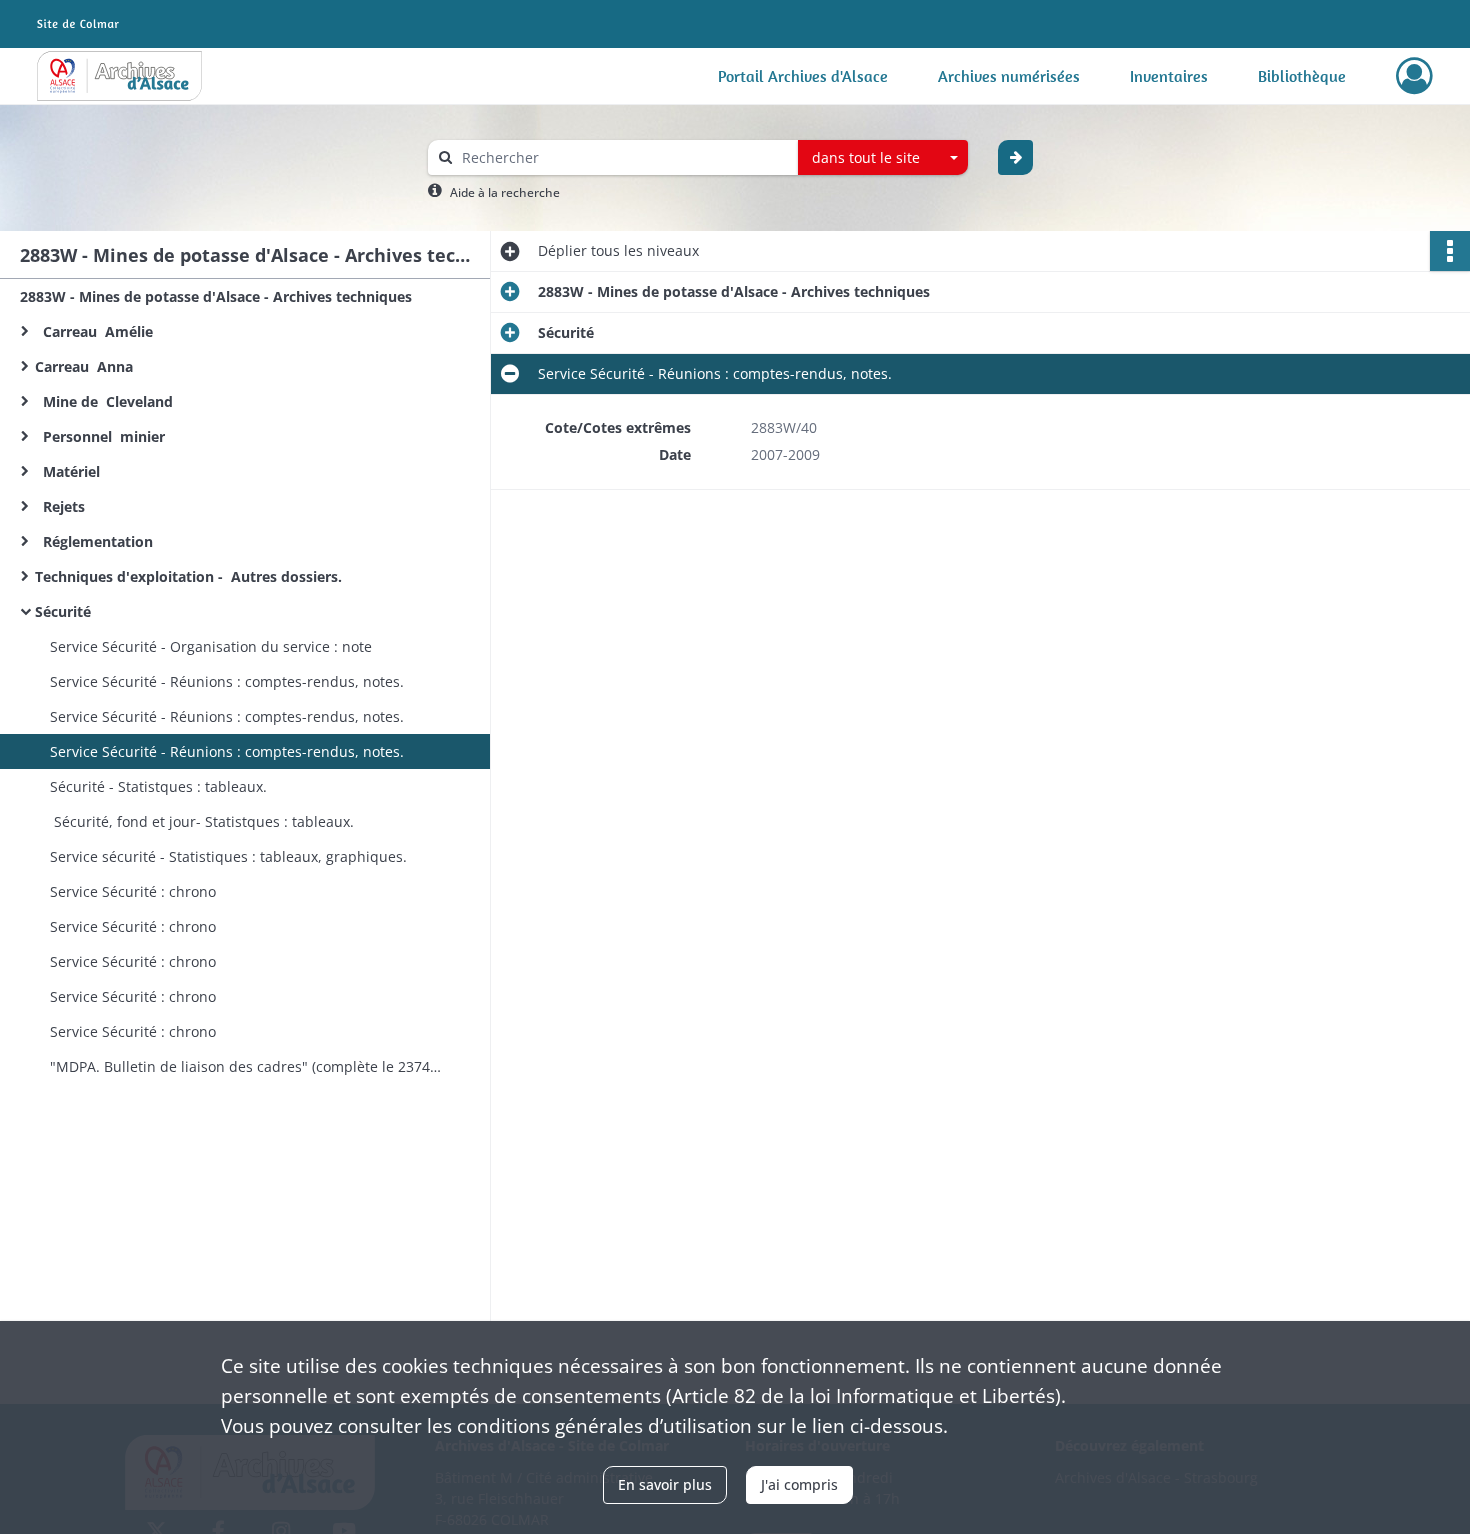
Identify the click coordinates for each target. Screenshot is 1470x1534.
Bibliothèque (1302, 76)
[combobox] (883, 158)
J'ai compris (799, 1484)
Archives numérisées (1009, 76)
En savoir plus (665, 1484)
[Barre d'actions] (1450, 251)
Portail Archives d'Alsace (803, 76)
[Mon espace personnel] (1414, 76)
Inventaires (1169, 76)
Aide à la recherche (505, 192)
